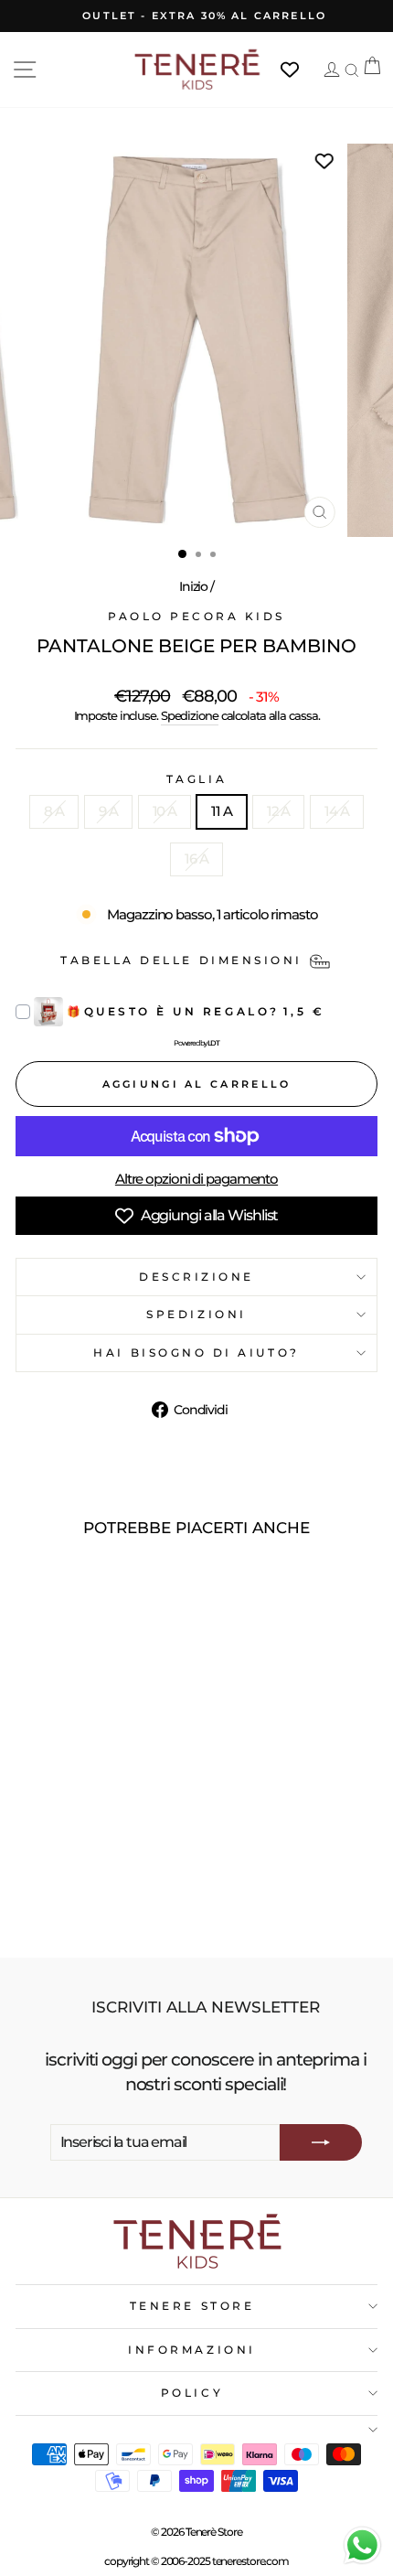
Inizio (193, 586)
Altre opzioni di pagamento (196, 1179)
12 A (279, 811)
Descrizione (196, 1277)
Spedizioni (196, 1315)
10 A (165, 811)
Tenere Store (192, 2306)
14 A (337, 811)
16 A (196, 859)
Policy (192, 2393)
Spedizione (190, 716)
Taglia (196, 779)
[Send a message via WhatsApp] (362, 2545)
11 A (222, 811)
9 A (108, 811)
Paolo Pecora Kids (196, 617)
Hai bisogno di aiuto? (196, 1353)
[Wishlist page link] (299, 70)
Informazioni (191, 2350)
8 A (54, 811)
